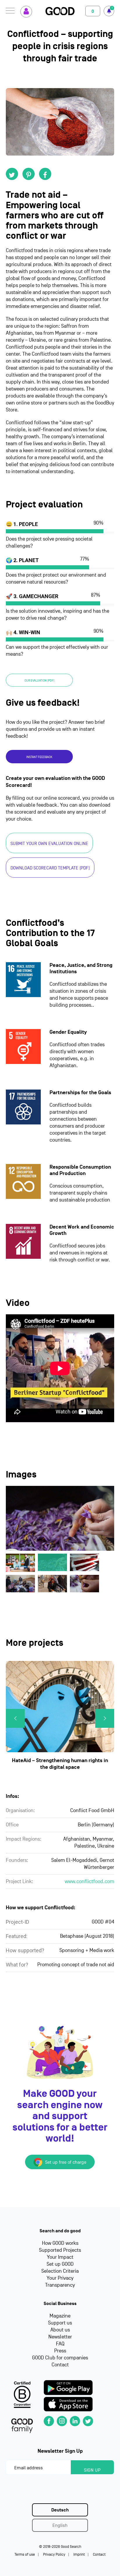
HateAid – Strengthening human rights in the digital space (60, 1764)
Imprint (79, 2554)
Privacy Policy (54, 2554)
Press (60, 2351)
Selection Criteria (60, 2271)
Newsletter (60, 2337)
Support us (60, 2323)
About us (60, 2330)
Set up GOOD (60, 2264)
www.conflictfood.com (89, 1881)
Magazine (60, 2316)
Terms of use (25, 2554)
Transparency (60, 2285)
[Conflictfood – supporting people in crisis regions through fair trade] (60, 122)
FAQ (60, 2344)
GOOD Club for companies (60, 2358)
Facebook (45, 174)
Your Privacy (60, 2278)
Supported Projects (60, 2250)
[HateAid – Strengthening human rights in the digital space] (60, 1707)
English (60, 2525)
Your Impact (60, 2257)
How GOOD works (60, 2243)
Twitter (12, 174)
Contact (60, 2365)
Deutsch (60, 2510)
